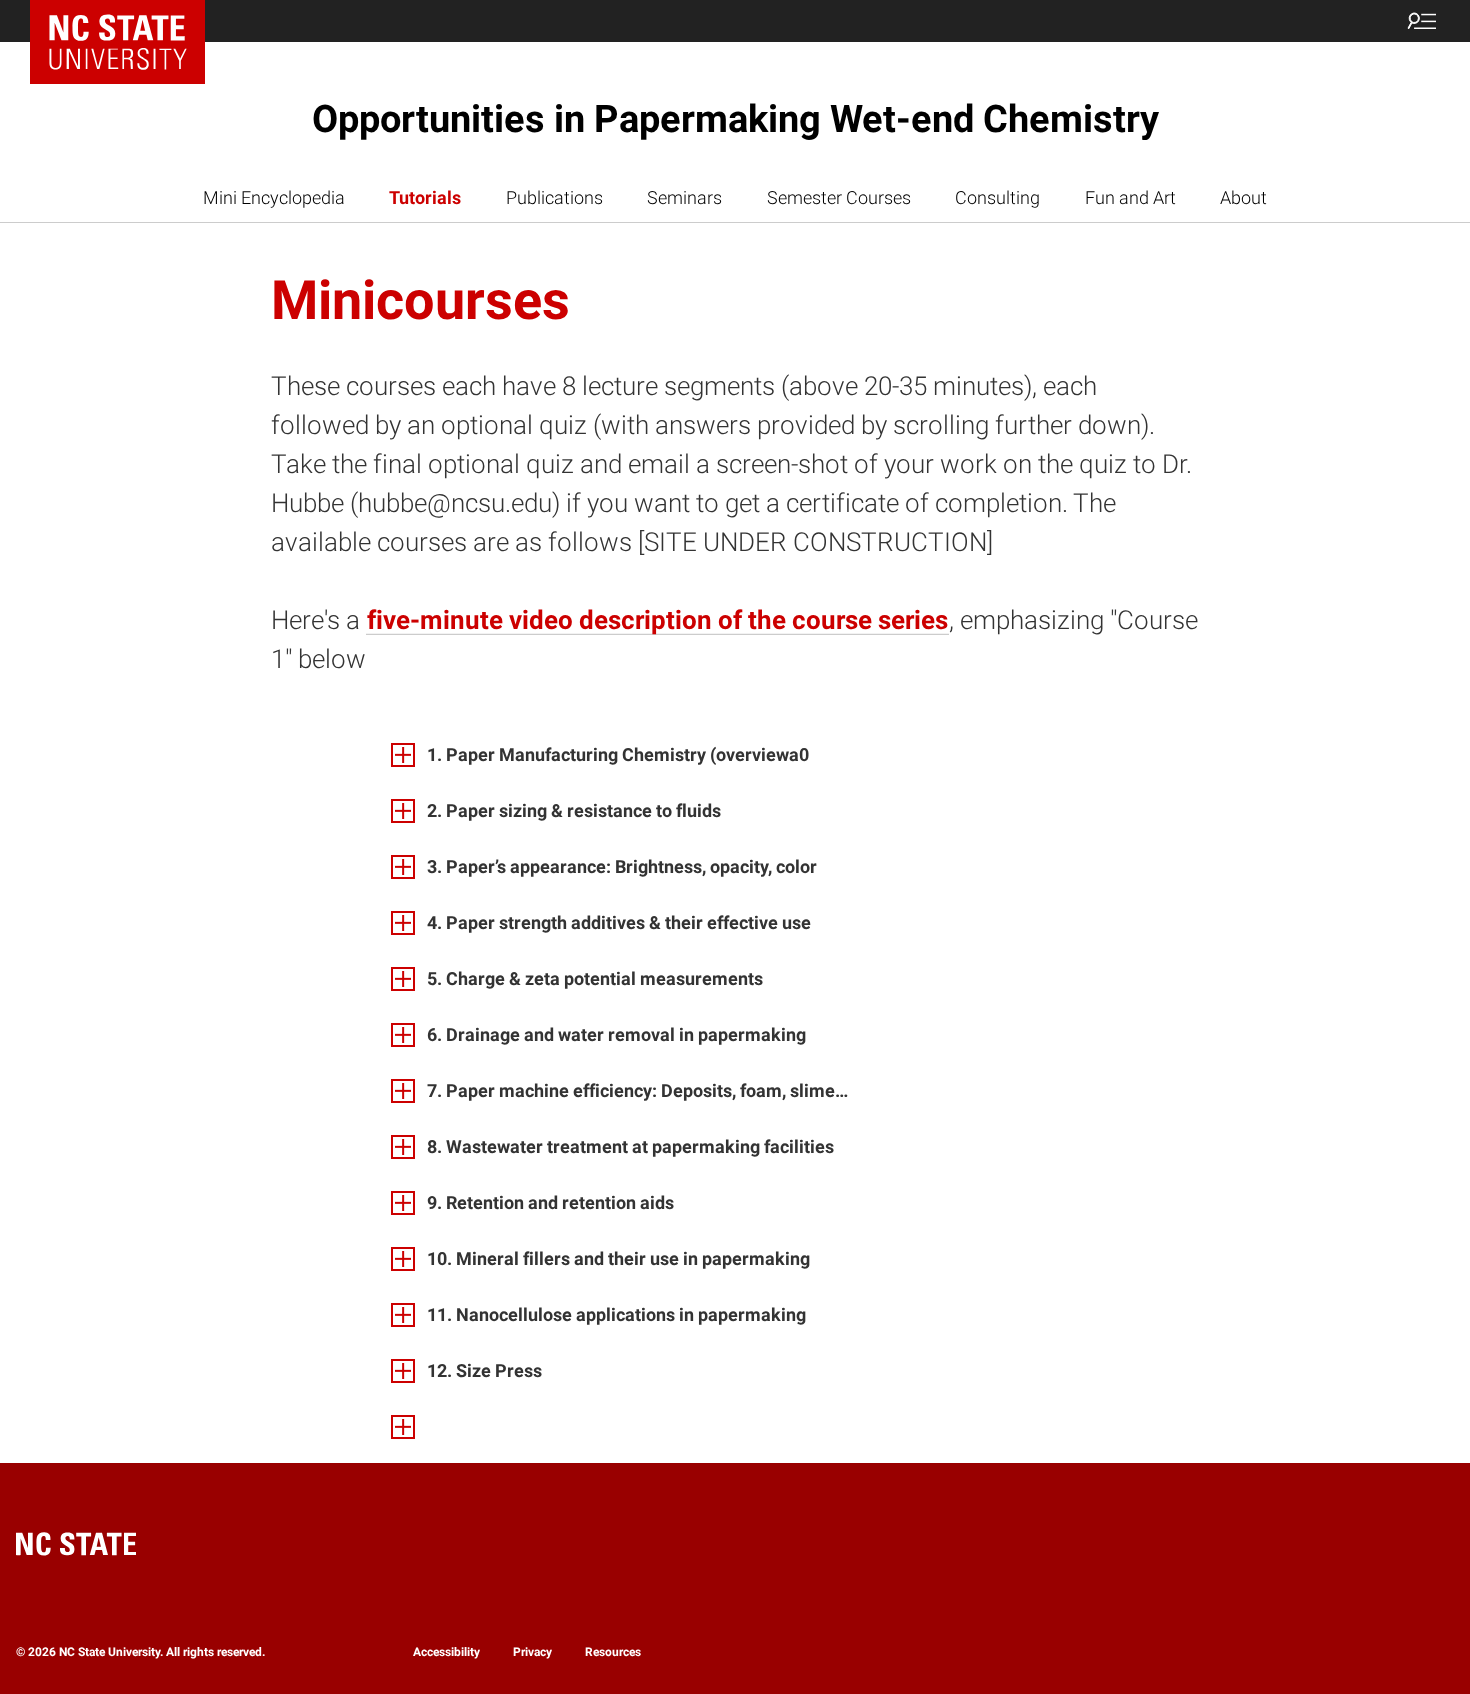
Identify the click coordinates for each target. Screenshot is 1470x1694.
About (1243, 197)
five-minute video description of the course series (657, 620)
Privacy (532, 1652)
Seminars (684, 197)
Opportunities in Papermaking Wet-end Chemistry (735, 119)
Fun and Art (1130, 197)
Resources (613, 1652)
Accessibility (446, 1652)
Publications (554, 197)
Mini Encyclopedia (274, 197)
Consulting (997, 197)
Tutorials (425, 197)
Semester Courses (839, 197)
